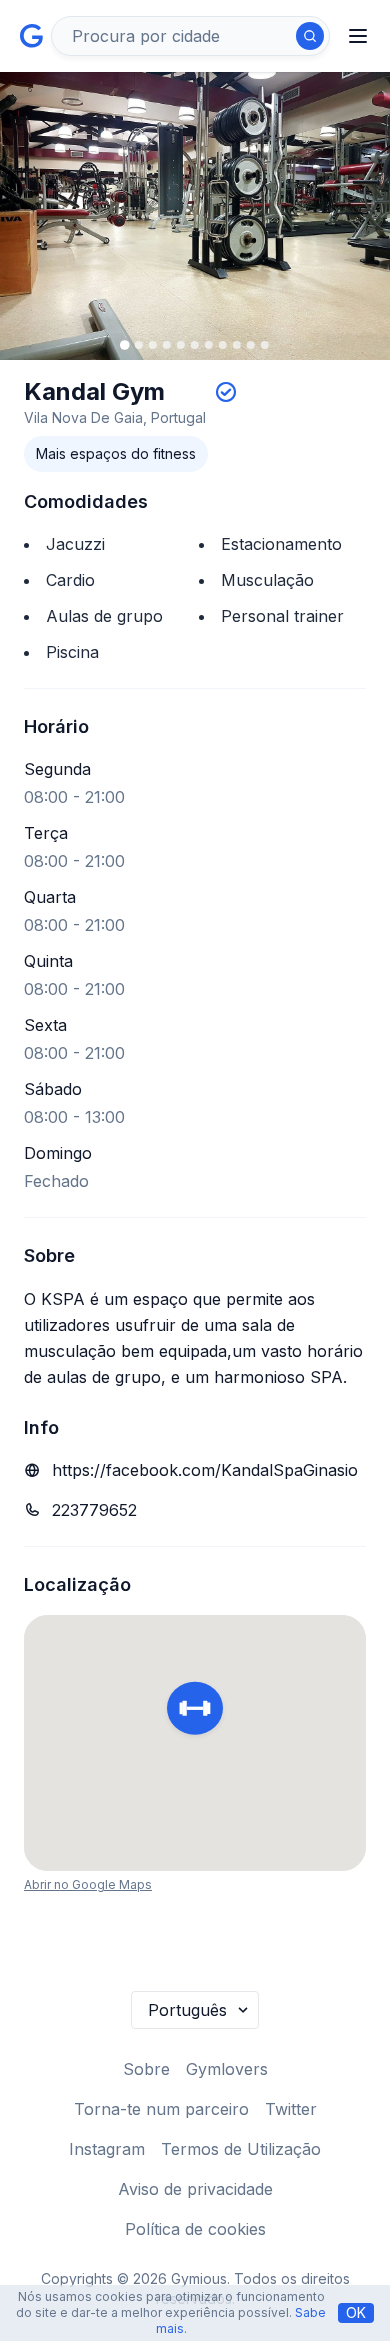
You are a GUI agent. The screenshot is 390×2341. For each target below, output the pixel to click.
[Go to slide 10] (251, 345)
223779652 (94, 1510)
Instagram (107, 2149)
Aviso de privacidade (195, 2189)
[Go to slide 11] (265, 345)
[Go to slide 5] (181, 345)
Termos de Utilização (241, 2149)
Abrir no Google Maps (88, 1884)
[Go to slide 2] (139, 345)
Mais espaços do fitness (116, 453)
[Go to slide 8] (223, 345)
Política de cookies (195, 2229)
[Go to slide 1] (125, 345)
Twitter (291, 2109)
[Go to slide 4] (167, 345)
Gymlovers (227, 2069)
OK (356, 2312)
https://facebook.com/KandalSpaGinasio (205, 1470)
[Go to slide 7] (209, 345)
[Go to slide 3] (153, 345)
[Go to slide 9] (237, 345)
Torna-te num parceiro (161, 2109)
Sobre (146, 2069)
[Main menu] (358, 36)
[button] (195, 1711)
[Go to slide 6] (195, 345)
